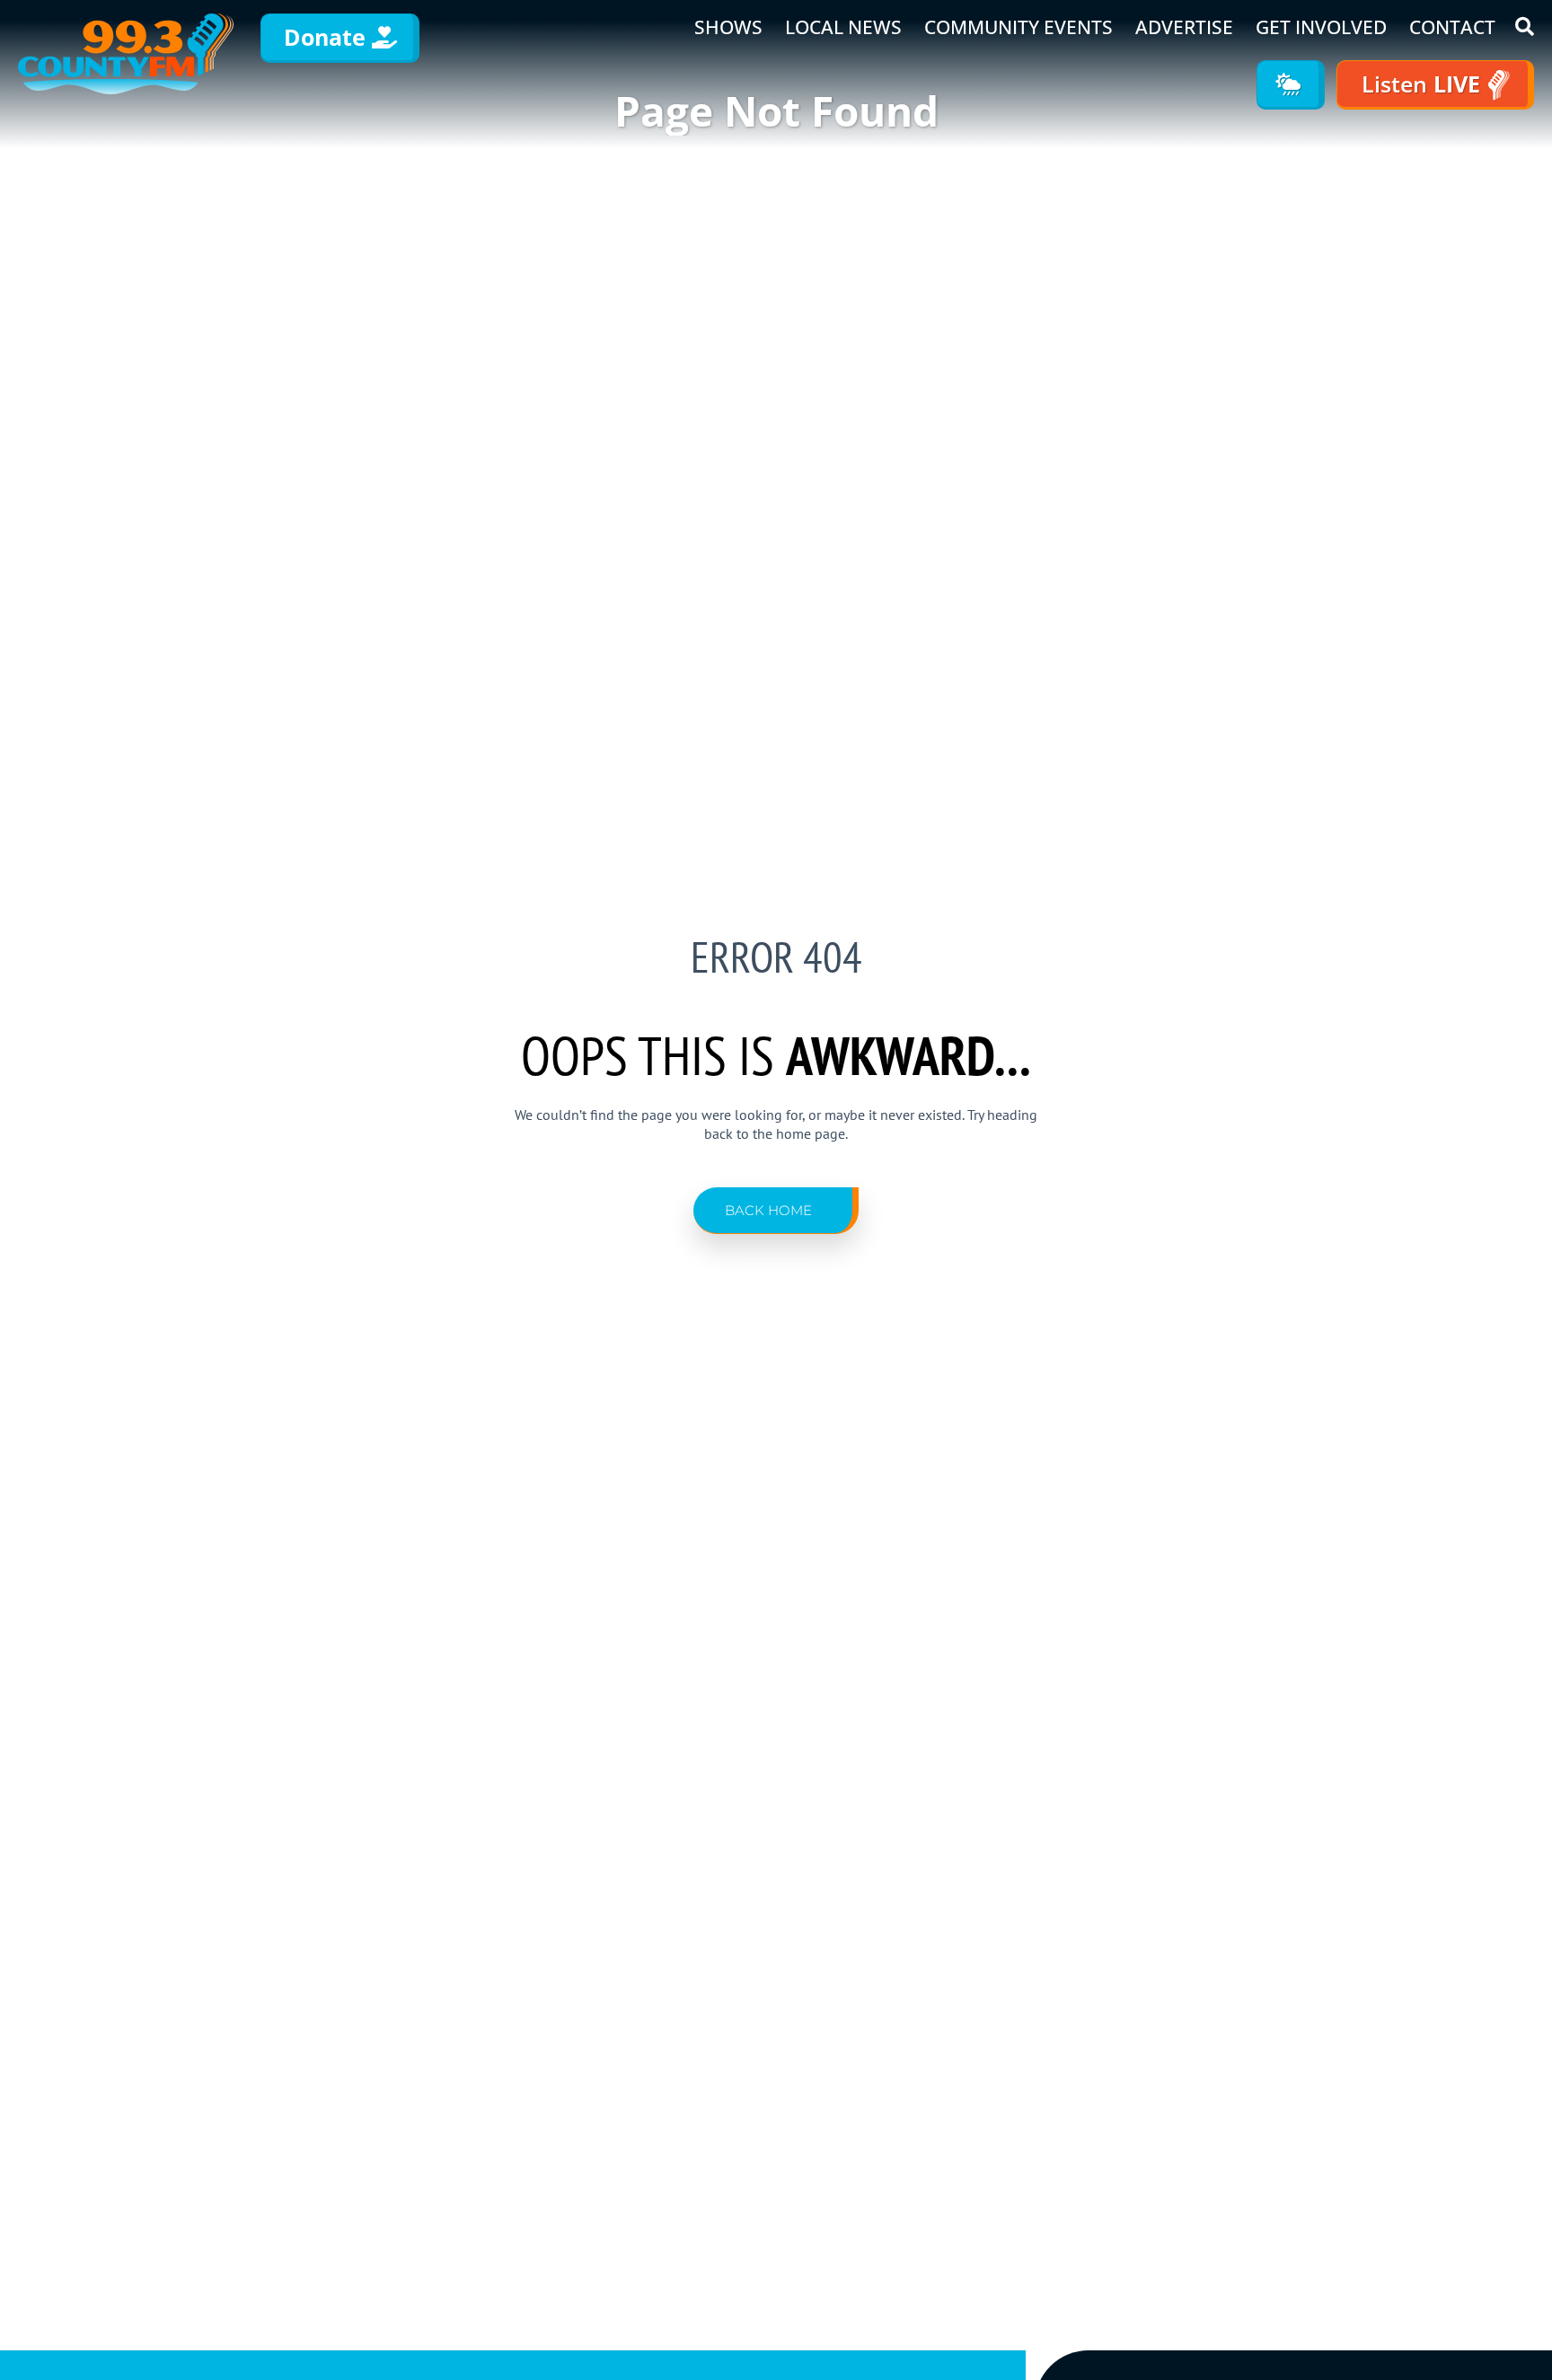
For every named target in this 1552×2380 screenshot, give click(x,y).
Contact (1452, 27)
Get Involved (1321, 27)
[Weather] (1291, 85)
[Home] (126, 54)
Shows (728, 27)
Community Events (1018, 27)
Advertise (1184, 27)
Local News (843, 27)
